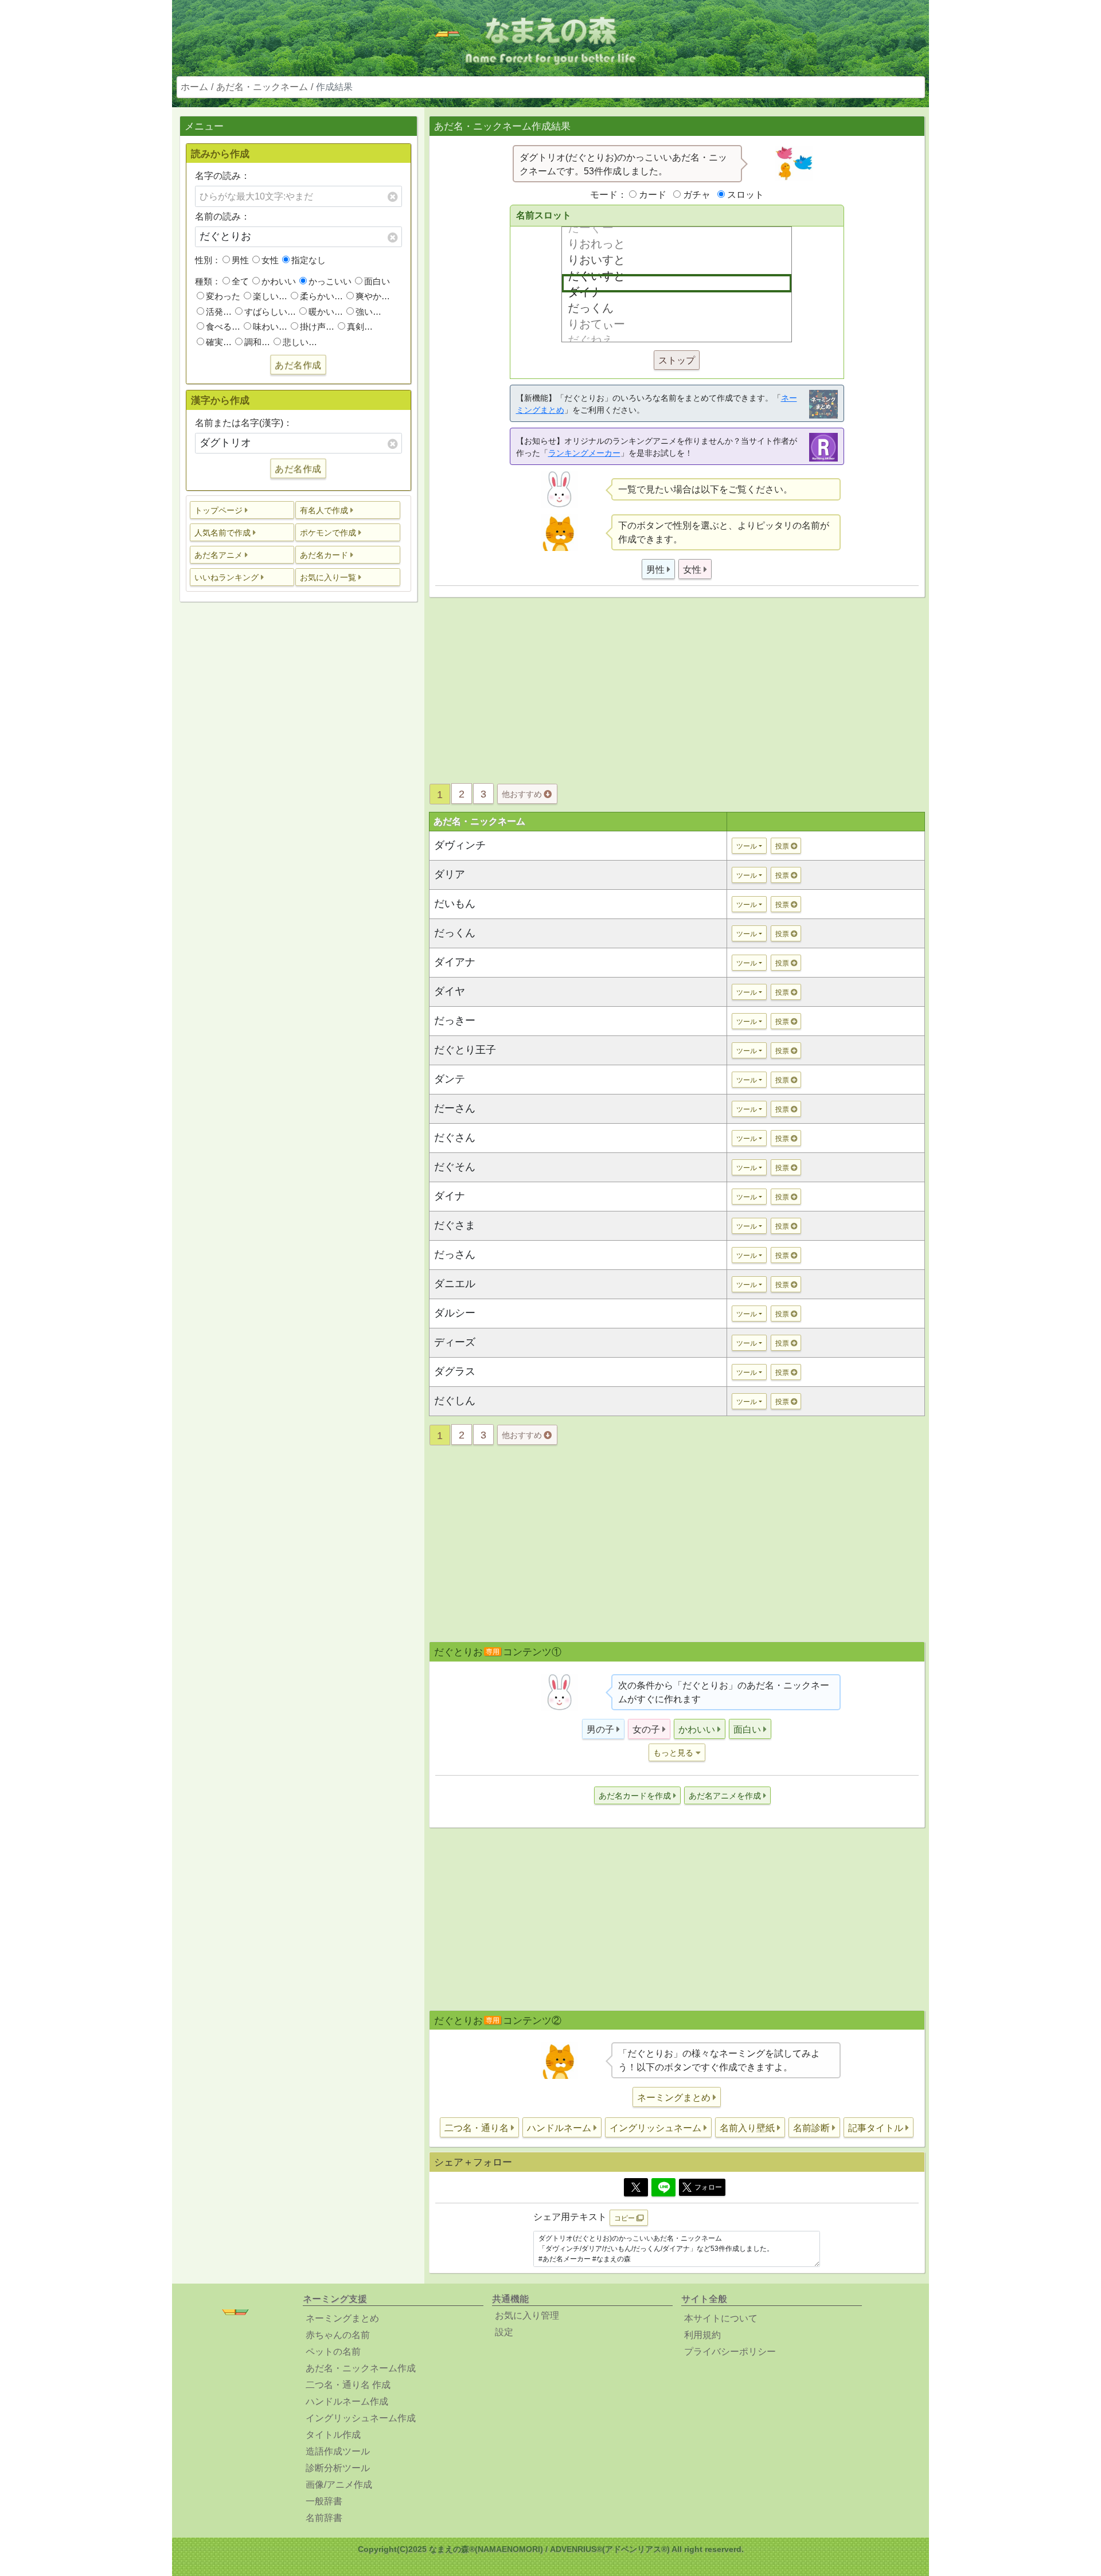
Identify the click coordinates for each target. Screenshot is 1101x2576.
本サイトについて (721, 2318)
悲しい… (300, 342)
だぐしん (455, 1401)
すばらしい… (270, 312)
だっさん (455, 1254)
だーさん (455, 1108)
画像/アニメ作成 (339, 2485)
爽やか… (373, 296)
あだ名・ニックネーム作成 (361, 2368)
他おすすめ (523, 794)
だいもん (455, 904)
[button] (242, 510)
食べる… (223, 327)
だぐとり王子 (465, 1050)
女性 (270, 260)
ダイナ (450, 1196)
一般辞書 (324, 2501)
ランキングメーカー (584, 453)
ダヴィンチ (460, 845)
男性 (240, 260)
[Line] (663, 2187)
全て (240, 281)
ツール (747, 846)
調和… (257, 342)
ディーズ (455, 1342)
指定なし (309, 260)
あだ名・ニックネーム (262, 87)
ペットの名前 (333, 2352)
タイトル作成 (333, 2435)
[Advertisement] (298, 791)
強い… (368, 312)
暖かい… (326, 312)
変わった (223, 296)
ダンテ (450, 1079)
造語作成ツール (338, 2451)
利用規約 (702, 2335)
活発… (219, 312)
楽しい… (270, 296)
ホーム (194, 87)
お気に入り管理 (527, 2315)
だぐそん (455, 1167)
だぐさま (455, 1225)
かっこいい (330, 281)
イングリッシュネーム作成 (361, 2418)
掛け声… (317, 327)
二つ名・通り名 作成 (348, 2385)
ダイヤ (450, 991)
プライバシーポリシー (730, 2352)
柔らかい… (321, 296)
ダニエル (455, 1284)
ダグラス (455, 1371)
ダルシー (455, 1313)
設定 (504, 2332)
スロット (745, 195)
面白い (377, 281)
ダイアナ (455, 962)
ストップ (677, 360)
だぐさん (455, 1137)
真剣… (360, 327)
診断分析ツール (338, 2468)
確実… (219, 342)
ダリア (450, 874)
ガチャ (697, 195)
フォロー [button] (708, 2187)
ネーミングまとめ (342, 2318)
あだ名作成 (298, 365)
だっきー (455, 1021)
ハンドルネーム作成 (347, 2401)
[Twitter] (636, 2187)
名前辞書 (324, 2518)
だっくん (455, 933)
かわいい (279, 281)
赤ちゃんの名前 (338, 2335)
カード (653, 195)
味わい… (270, 327)
